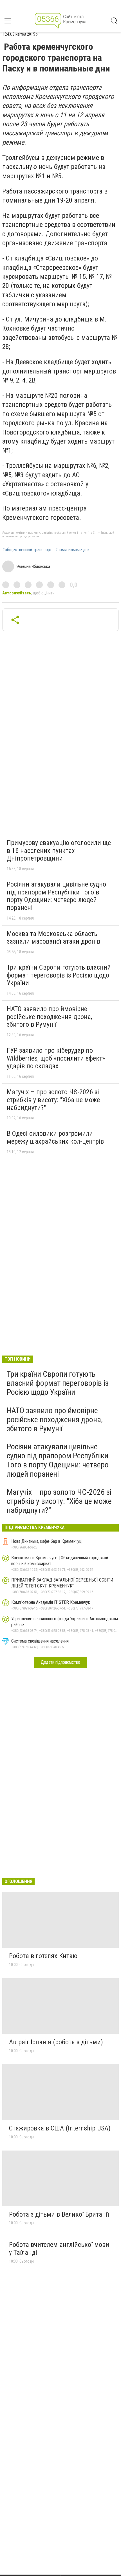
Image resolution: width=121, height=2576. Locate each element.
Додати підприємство (60, 1662)
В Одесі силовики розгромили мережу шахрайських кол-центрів (55, 1137)
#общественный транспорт (27, 550)
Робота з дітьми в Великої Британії (59, 2214)
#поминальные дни (72, 550)
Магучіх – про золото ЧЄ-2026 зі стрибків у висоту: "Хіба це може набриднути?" (53, 1100)
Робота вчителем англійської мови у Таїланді (59, 2249)
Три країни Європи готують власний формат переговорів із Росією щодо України (59, 975)
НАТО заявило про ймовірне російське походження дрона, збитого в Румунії (49, 1017)
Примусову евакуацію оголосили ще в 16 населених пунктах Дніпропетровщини (59, 851)
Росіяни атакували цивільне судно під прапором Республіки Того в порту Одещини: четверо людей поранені (56, 896)
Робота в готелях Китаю (43, 1956)
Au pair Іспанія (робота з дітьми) (56, 2042)
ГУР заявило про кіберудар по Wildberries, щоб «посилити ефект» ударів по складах (56, 1058)
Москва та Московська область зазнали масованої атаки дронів (53, 938)
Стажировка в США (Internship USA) (60, 2128)
